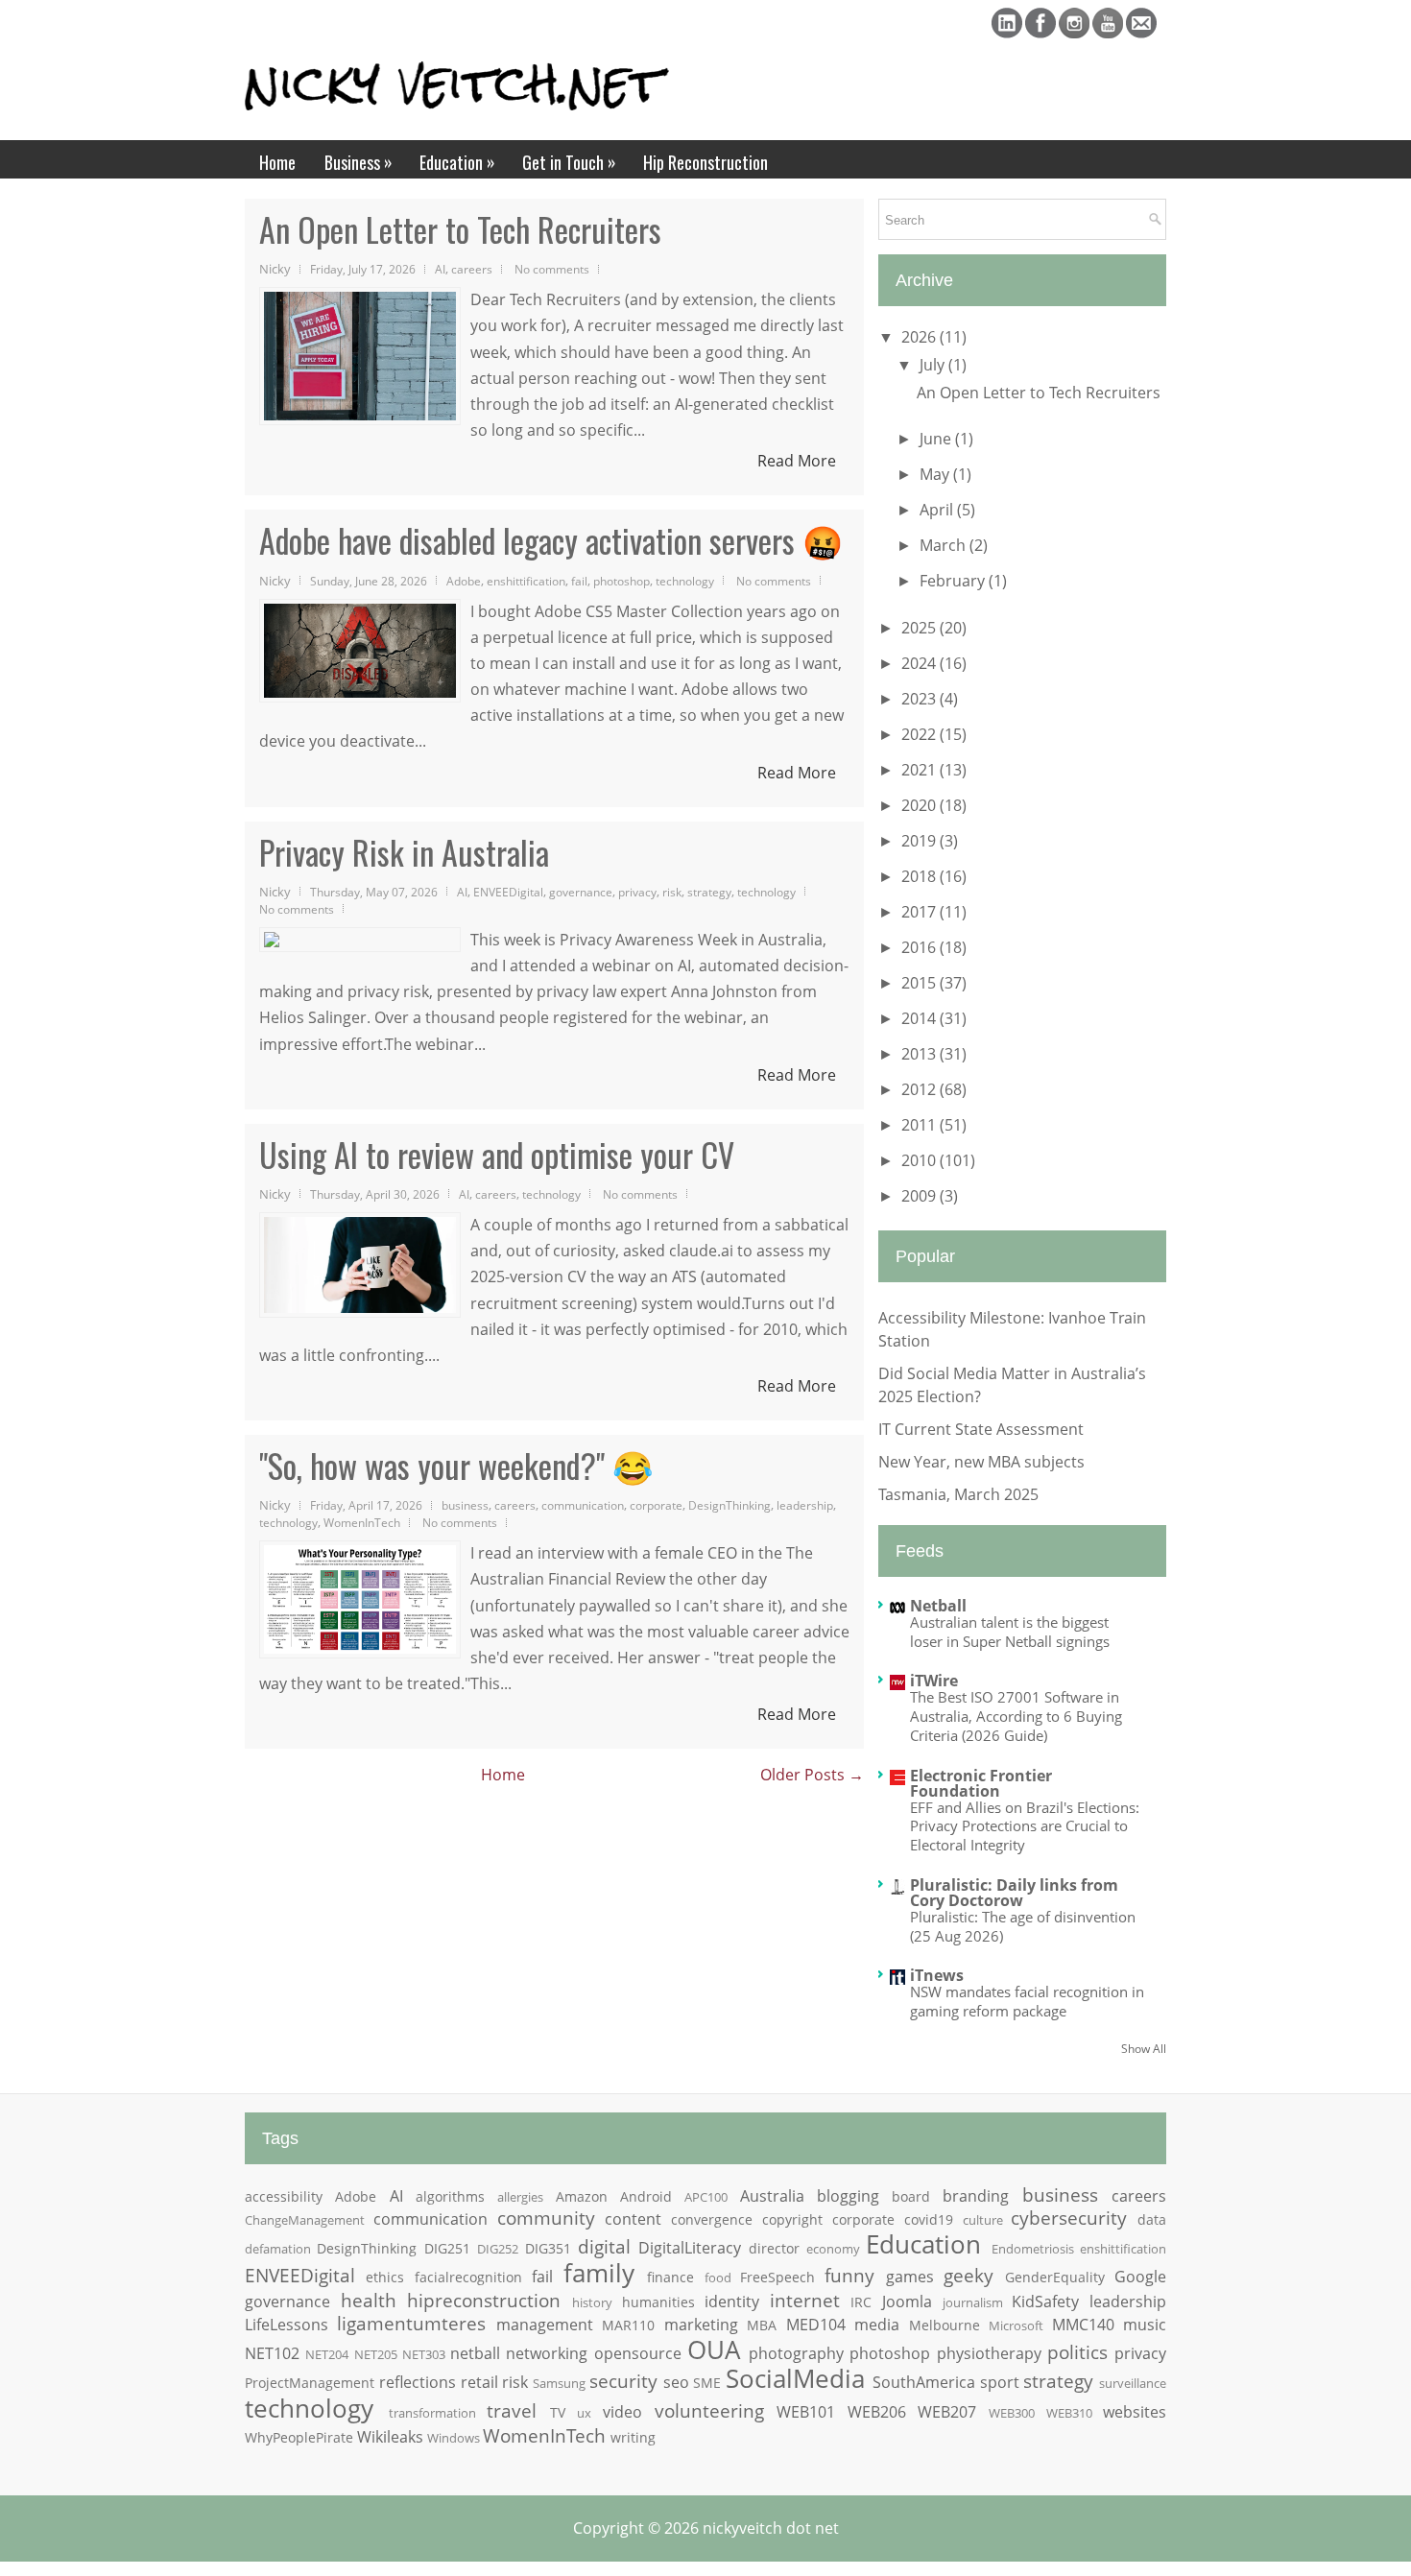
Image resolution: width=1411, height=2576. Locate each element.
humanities (658, 2302)
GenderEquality (1055, 2277)
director (774, 2248)
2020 (921, 805)
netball (475, 2353)
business (465, 1505)
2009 (921, 1196)
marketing (701, 2325)
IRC (861, 2302)
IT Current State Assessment (981, 1429)
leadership (805, 1505)
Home (277, 162)
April (938, 510)
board (911, 2196)
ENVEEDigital (508, 892)
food (718, 2278)
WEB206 (877, 2412)
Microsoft (1016, 2326)
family (599, 2273)
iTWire (934, 1681)
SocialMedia (795, 2379)
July (934, 365)
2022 (921, 734)
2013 (921, 1054)
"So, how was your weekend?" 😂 (456, 1466)
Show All (1144, 2049)
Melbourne (945, 2325)
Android (646, 2196)
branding (976, 2196)
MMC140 (1083, 2325)
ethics (385, 2277)
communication (583, 1505)
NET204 (327, 2354)
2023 (921, 699)
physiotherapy (989, 2353)
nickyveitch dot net (771, 2528)
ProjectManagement (310, 2383)
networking (547, 2353)
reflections (418, 2382)
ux (584, 2413)
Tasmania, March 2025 (958, 1494)
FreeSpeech (777, 2277)
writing (633, 2437)
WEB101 (806, 2412)
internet (805, 2300)
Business (359, 162)
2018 (921, 876)
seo (676, 2382)
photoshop (622, 581)
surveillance (1133, 2383)
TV (558, 2412)
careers (472, 269)
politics (1077, 2352)
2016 (921, 947)
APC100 (706, 2197)
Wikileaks (390, 2437)
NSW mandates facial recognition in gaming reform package (1027, 2001)
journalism (973, 2302)
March (945, 545)
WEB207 (947, 2412)
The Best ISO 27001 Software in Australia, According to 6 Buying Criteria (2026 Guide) (1016, 1716)
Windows (454, 2438)
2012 (921, 1089)
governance (581, 892)
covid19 (929, 2219)
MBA (762, 2325)
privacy (637, 892)
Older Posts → (812, 1775)
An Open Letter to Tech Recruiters (460, 229)
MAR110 (628, 2325)
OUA (714, 2350)
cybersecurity (1069, 2218)
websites (1135, 2412)
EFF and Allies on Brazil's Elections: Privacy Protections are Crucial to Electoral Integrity (1025, 1826)
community (546, 2218)
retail (479, 2382)
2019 (921, 841)
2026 (921, 337)
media (877, 2325)
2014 (921, 1018)
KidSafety (1045, 2302)
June (937, 439)
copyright (792, 2219)
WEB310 (1069, 2413)
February (954, 581)
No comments (552, 269)
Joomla (907, 2302)
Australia (772, 2196)
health (369, 2300)
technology (685, 581)
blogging (848, 2196)
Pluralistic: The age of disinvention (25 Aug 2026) (1023, 1926)
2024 (921, 663)
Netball (938, 1606)
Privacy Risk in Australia (404, 852)
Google (1140, 2277)
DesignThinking (729, 1505)
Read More (797, 461)
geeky (969, 2275)
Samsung (559, 2383)
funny (849, 2275)
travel (512, 2410)
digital (604, 2246)
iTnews (937, 1975)
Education (457, 162)
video (622, 2412)
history (592, 2302)
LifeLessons (287, 2325)
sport (1000, 2382)
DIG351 (548, 2248)
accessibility (284, 2196)
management (545, 2325)
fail (579, 581)
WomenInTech (362, 1522)
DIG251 (447, 2248)
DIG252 (498, 2249)
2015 (921, 983)
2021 (921, 770)
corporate (656, 1505)
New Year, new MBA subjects (981, 1462)
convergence (712, 2219)
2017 (921, 912)
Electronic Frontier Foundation (981, 1783)
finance (670, 2277)
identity (732, 2302)
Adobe (464, 581)
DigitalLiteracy (690, 2248)
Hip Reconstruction (705, 162)
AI (440, 269)
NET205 (376, 2354)
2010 (921, 1160)
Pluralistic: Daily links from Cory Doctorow (1014, 1893)
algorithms (450, 2196)
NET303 (424, 2354)
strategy (709, 892)
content (633, 2219)
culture (983, 2220)
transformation (432, 2413)
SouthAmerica (924, 2382)
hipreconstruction (484, 2300)
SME (707, 2383)
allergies (520, 2197)
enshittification (526, 581)
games (910, 2277)
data (1152, 2219)
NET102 (272, 2353)
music (1145, 2325)
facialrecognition (468, 2277)
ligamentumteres (411, 2323)
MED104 (816, 2325)
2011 (921, 1125)
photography (796, 2353)
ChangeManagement (305, 2220)
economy (833, 2249)
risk (672, 892)
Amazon (582, 2196)
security (623, 2381)
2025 (921, 628)
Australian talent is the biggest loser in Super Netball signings (1010, 1632)
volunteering (709, 2410)
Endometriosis (1033, 2249)
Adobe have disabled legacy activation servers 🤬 (551, 540)
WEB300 (1012, 2413)
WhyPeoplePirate (299, 2437)
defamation (278, 2249)
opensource (638, 2353)
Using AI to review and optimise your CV (497, 1155)
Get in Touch (569, 162)
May (936, 474)
